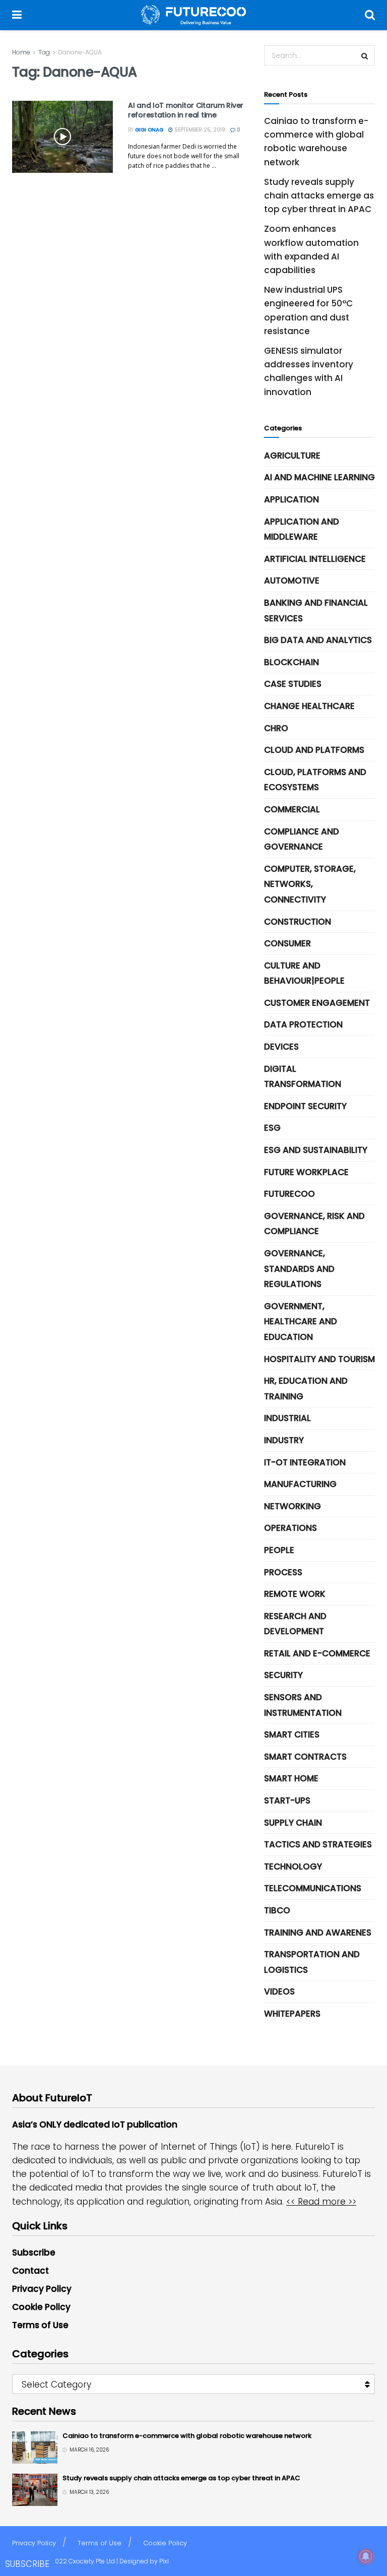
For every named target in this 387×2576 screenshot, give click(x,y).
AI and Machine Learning (319, 477)
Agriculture (292, 456)
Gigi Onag (149, 130)
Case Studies (293, 684)
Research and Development (295, 1624)
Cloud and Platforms (314, 750)
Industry (284, 1440)
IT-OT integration (305, 1462)
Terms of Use (40, 2325)
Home (21, 52)
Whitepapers (292, 2014)
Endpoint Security (305, 1106)
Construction (298, 922)
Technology (293, 1866)
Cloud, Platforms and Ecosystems (315, 780)
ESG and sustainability (316, 1150)
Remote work (295, 1594)
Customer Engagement (317, 1003)
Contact (30, 2271)
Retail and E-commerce (317, 1653)
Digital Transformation (303, 1077)
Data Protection (303, 1024)
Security (283, 1675)
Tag (44, 52)
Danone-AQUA (80, 52)
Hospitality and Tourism (319, 1359)
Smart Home (291, 1778)
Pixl (164, 2561)
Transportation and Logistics (312, 1962)
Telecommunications (313, 1888)
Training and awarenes (318, 1933)
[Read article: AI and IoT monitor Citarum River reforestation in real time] (62, 137)
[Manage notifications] (366, 2556)
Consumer (287, 943)
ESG (272, 1128)
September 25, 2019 (199, 130)
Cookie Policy (41, 2307)
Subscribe (34, 2252)
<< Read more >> (321, 2202)
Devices (281, 1047)
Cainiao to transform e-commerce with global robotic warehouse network (187, 2436)
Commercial (292, 809)
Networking (293, 1506)
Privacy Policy (42, 2289)
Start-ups (287, 1800)
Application (292, 499)
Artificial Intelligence (315, 559)
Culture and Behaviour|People (304, 973)
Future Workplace (306, 1172)
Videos (279, 1991)
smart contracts (305, 1757)
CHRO (276, 728)
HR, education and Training (306, 1389)
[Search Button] (370, 15)
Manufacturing (300, 1484)
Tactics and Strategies (318, 1844)
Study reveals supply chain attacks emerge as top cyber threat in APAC (319, 196)
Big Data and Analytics (318, 640)
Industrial (287, 1418)
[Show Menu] (17, 15)
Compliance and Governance (302, 839)
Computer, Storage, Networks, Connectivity (310, 884)
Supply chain (293, 1823)
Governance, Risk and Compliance (314, 1224)
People (279, 1550)
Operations (291, 1528)
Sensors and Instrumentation (303, 1705)
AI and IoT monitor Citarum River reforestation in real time (186, 110)
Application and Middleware (302, 529)
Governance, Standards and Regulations (299, 1269)
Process (283, 1572)
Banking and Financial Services (316, 610)
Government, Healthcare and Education (301, 1322)
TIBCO (277, 1910)
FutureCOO (289, 1194)
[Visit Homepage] (193, 15)
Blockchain (292, 662)
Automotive (292, 581)
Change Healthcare (309, 706)
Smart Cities (292, 1734)
